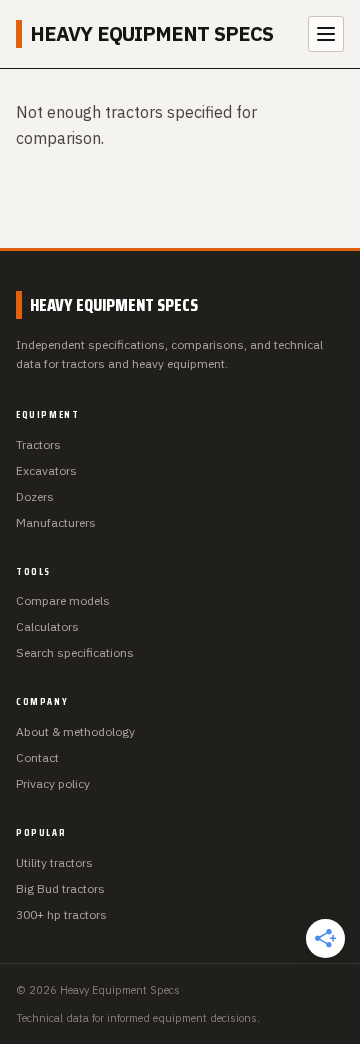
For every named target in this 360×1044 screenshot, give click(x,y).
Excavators (46, 470)
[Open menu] (326, 34)
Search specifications (75, 652)
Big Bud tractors (60, 888)
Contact (37, 757)
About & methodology (75, 731)
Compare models (63, 600)
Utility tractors (54, 862)
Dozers (35, 496)
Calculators (47, 626)
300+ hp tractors (61, 914)
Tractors (38, 444)
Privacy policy (53, 783)
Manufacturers (56, 522)
